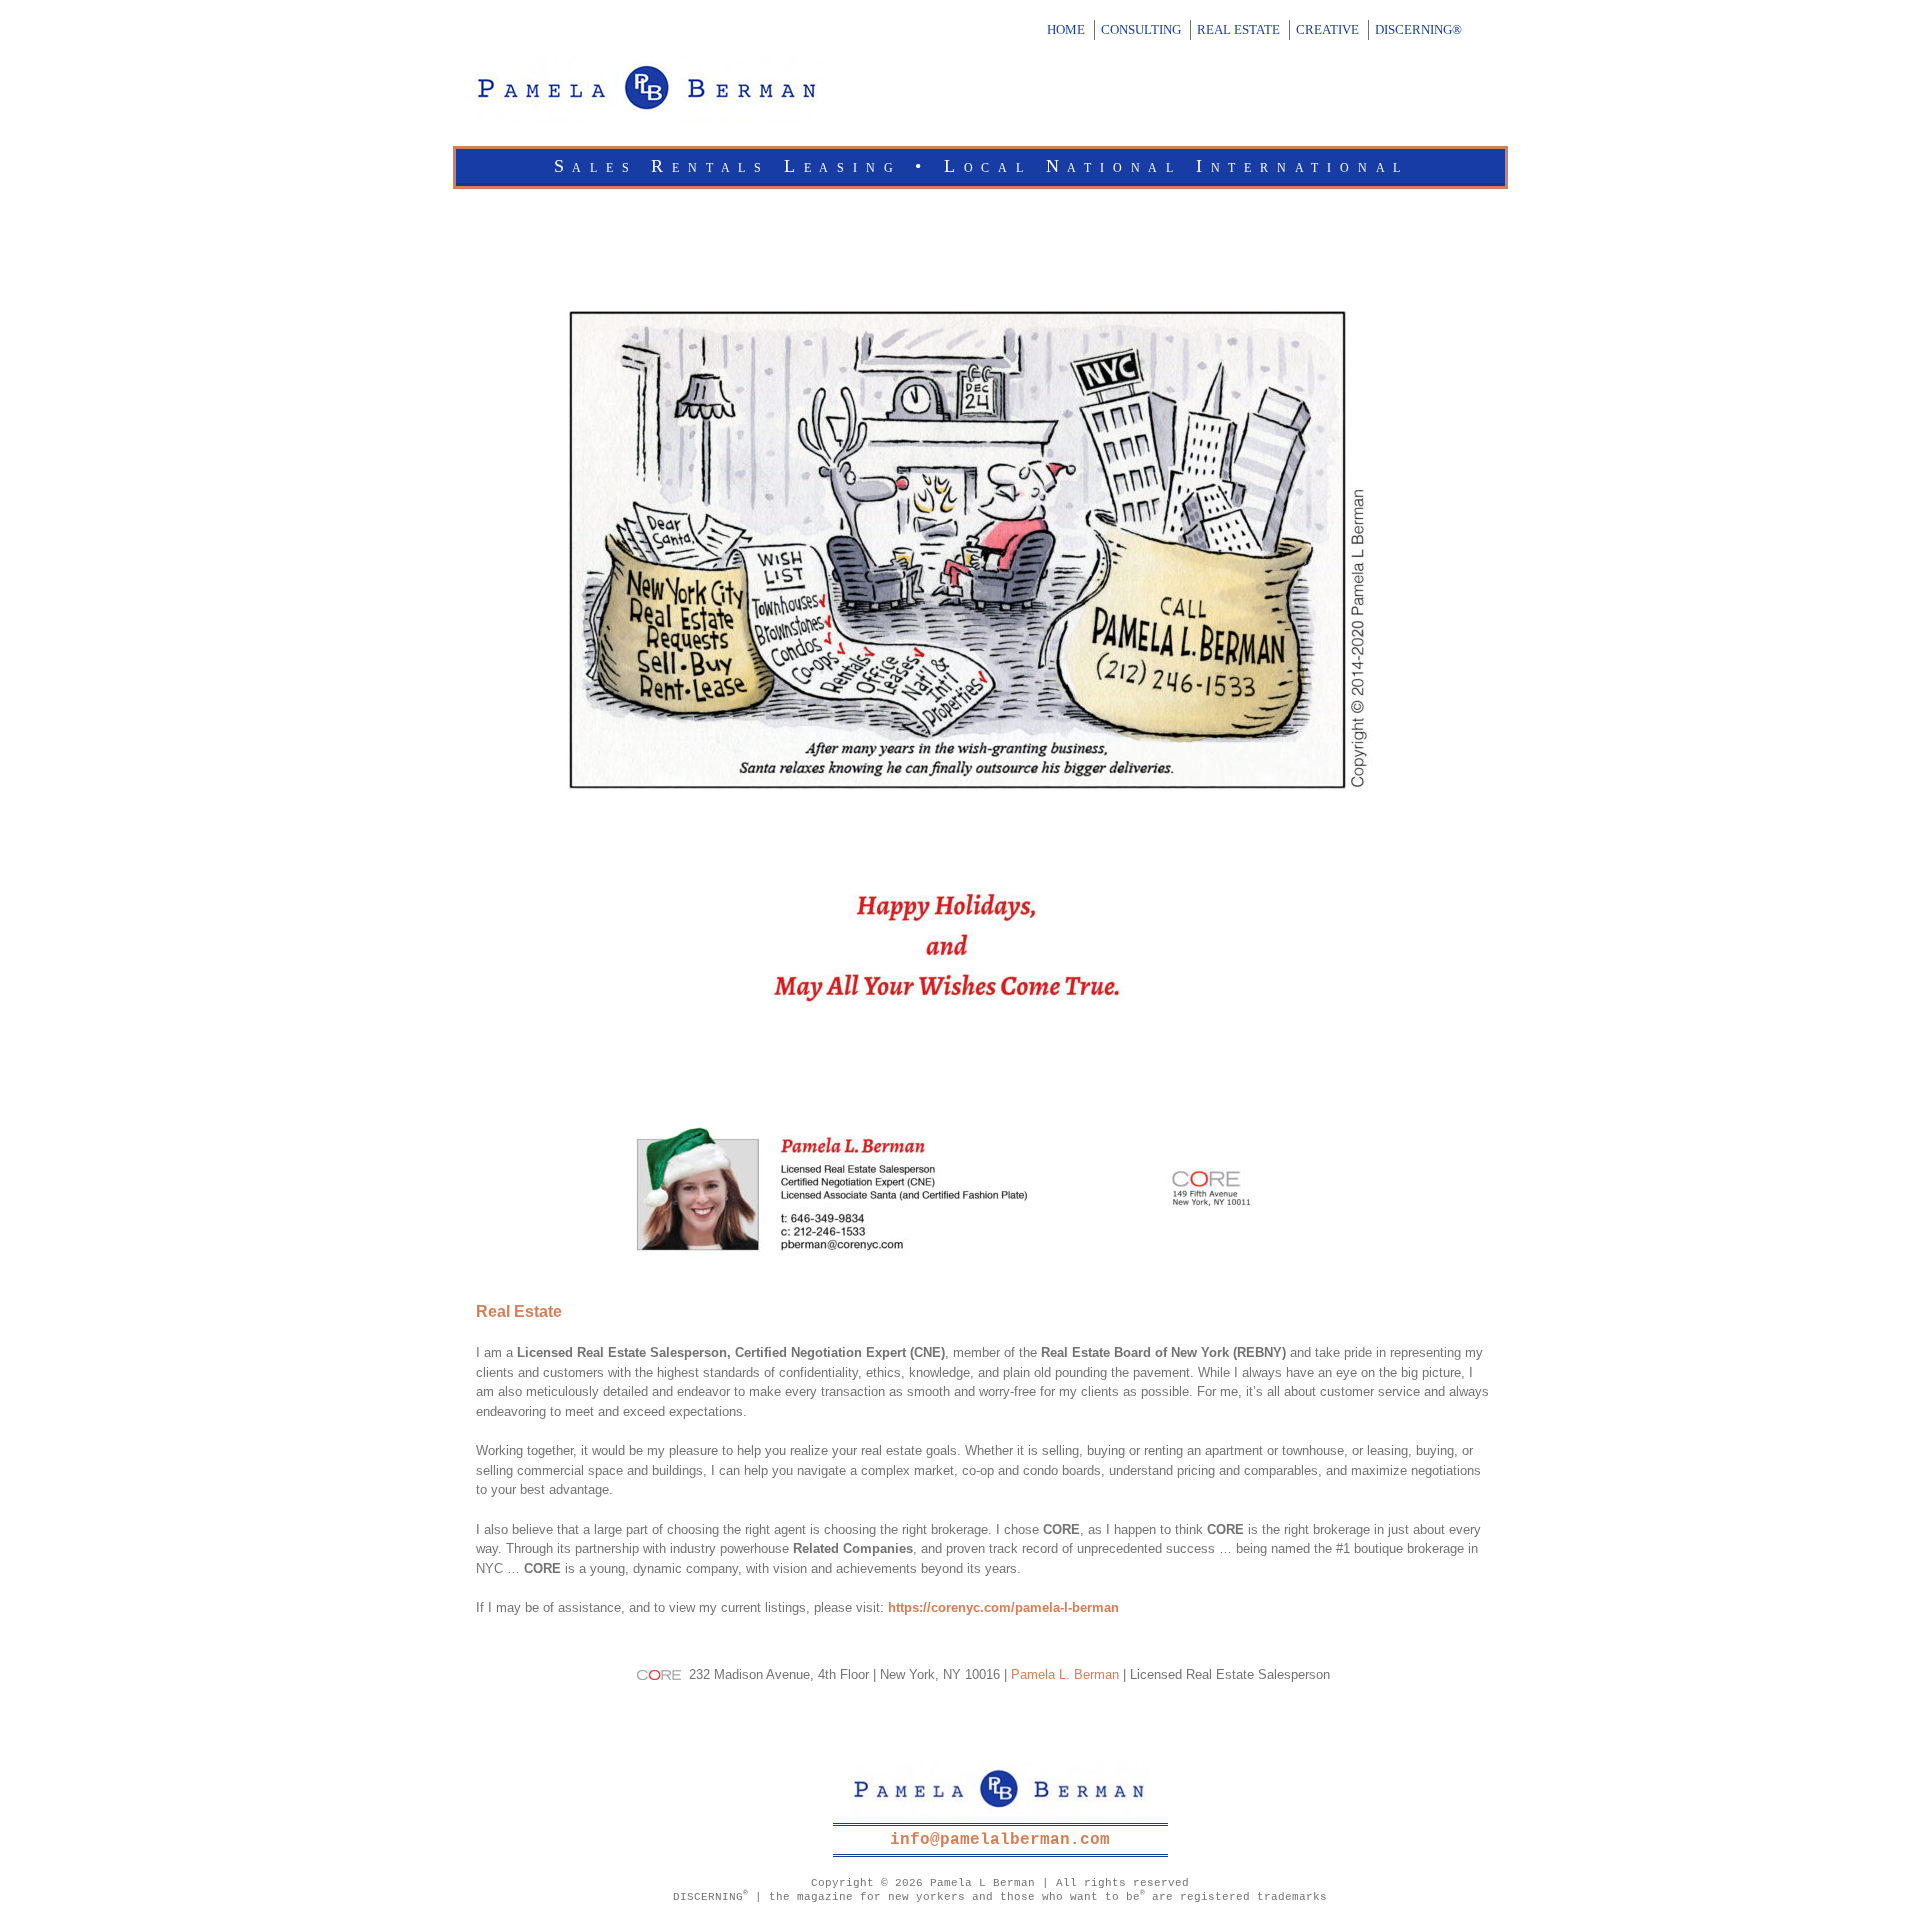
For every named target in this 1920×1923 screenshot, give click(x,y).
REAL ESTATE (1238, 29)
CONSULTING (1141, 29)
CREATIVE (1327, 29)
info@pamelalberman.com (1000, 1840)
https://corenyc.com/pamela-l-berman (1003, 1607)
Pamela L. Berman (1065, 1674)
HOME (1066, 29)
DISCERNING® (1418, 29)
